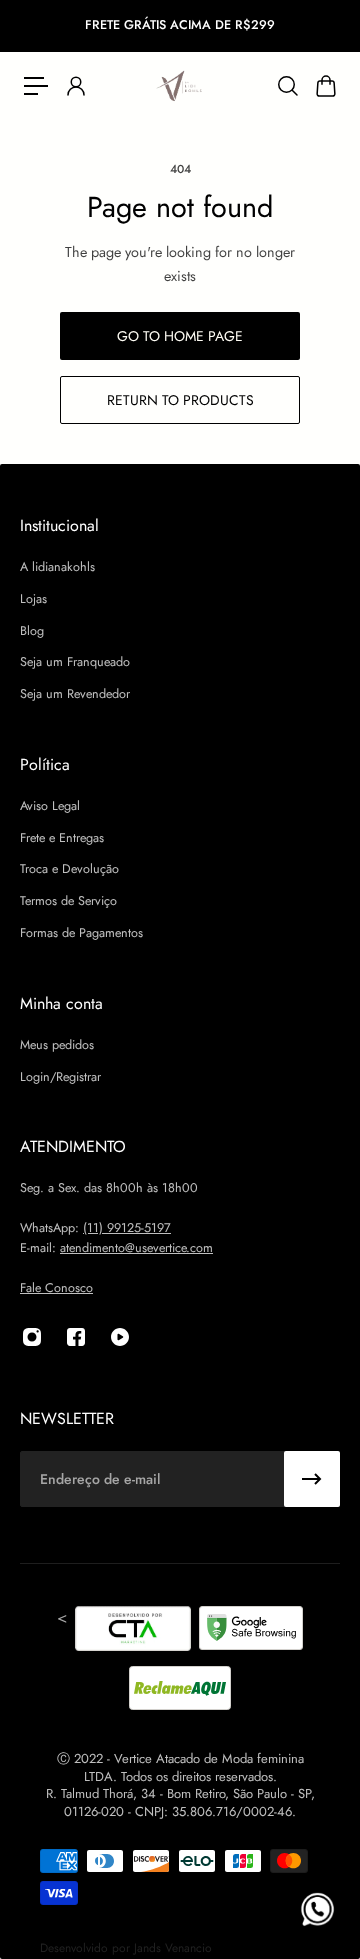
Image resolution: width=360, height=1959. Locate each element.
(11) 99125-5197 (127, 1228)
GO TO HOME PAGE (180, 336)
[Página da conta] (75, 86)
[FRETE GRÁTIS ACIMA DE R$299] (180, 26)
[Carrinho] (325, 86)
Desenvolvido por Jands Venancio (126, 1948)
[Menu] (36, 86)
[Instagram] (32, 1337)
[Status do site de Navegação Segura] (251, 1632)
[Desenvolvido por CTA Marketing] (133, 1632)
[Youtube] (120, 1337)
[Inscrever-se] (312, 1479)
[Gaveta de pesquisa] (287, 86)
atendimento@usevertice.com (136, 1248)
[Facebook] (76, 1337)
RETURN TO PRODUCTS (180, 400)
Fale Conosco (56, 1288)
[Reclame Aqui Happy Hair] (180, 1688)
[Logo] (180, 86)
